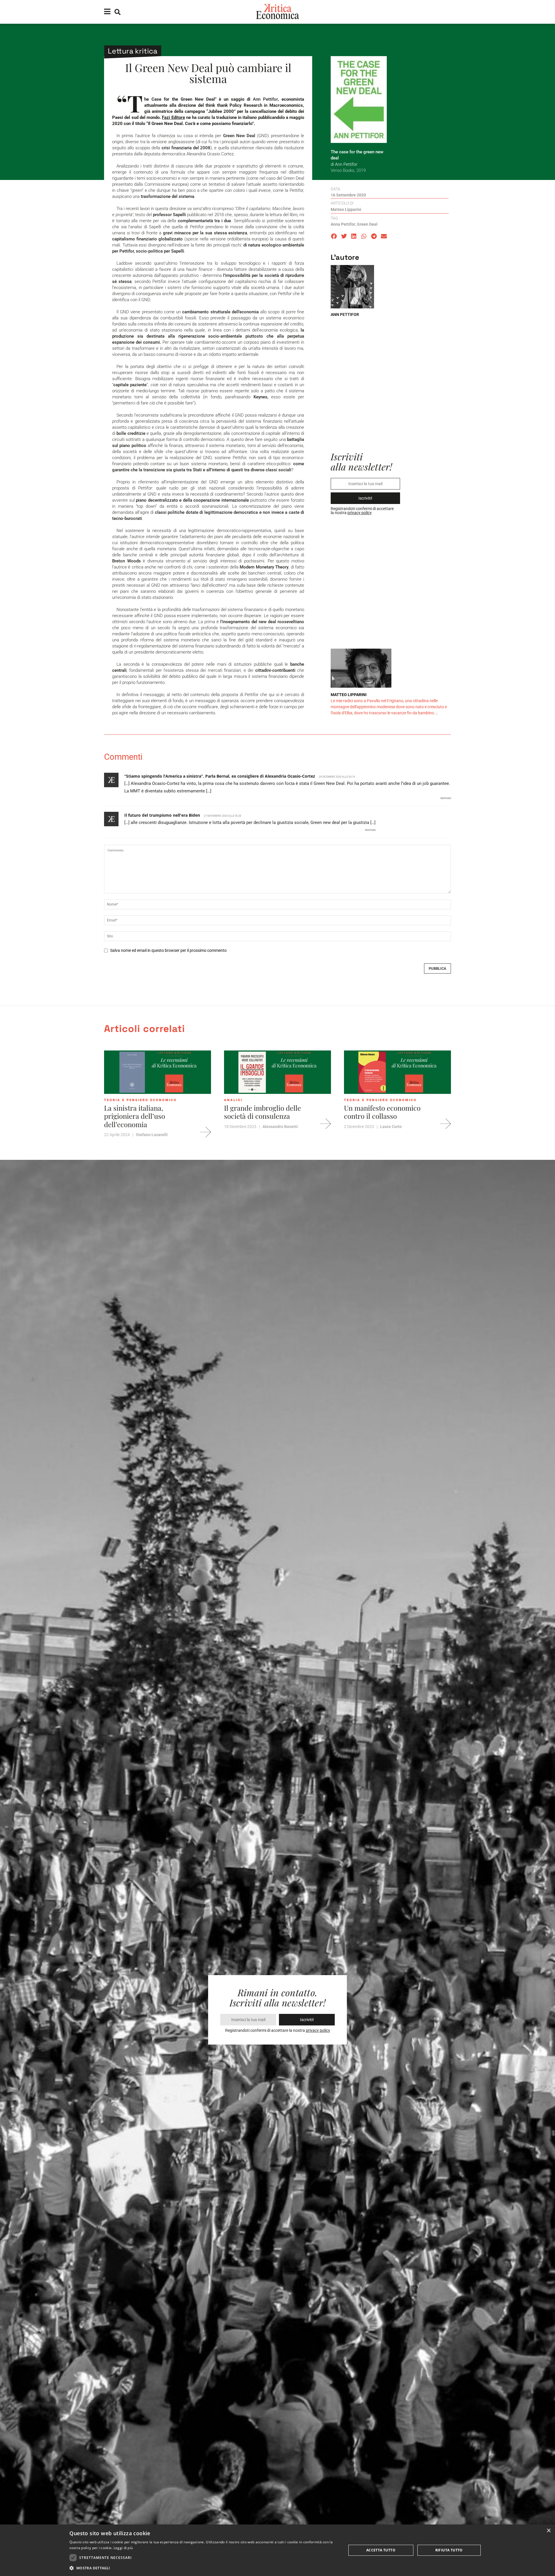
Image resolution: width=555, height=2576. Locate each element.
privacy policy (360, 513)
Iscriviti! (365, 498)
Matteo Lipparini (346, 209)
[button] (334, 236)
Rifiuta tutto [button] (449, 2550)
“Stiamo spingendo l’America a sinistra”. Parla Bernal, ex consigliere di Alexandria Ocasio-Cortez (220, 776)
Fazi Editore (173, 117)
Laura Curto (391, 1127)
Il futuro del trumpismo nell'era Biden (162, 815)
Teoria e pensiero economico (140, 1100)
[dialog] (277, 2550)
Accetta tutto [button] (381, 2550)
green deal (367, 224)
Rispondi (446, 798)
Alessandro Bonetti (280, 1127)
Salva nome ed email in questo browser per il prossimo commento (168, 950)
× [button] (548, 2531)
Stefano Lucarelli (152, 1135)
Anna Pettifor (343, 224)
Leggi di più (123, 2548)
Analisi (233, 1100)
